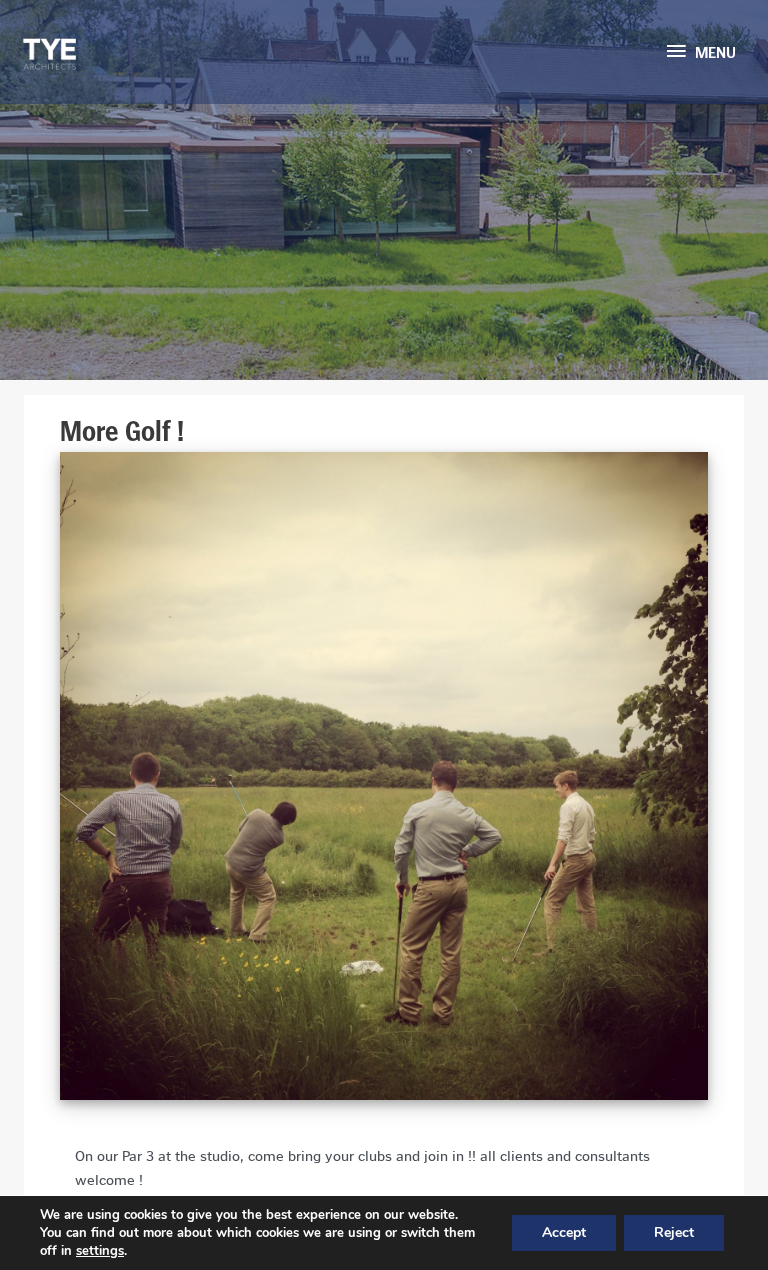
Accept (564, 1232)
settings (100, 1251)
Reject (674, 1232)
